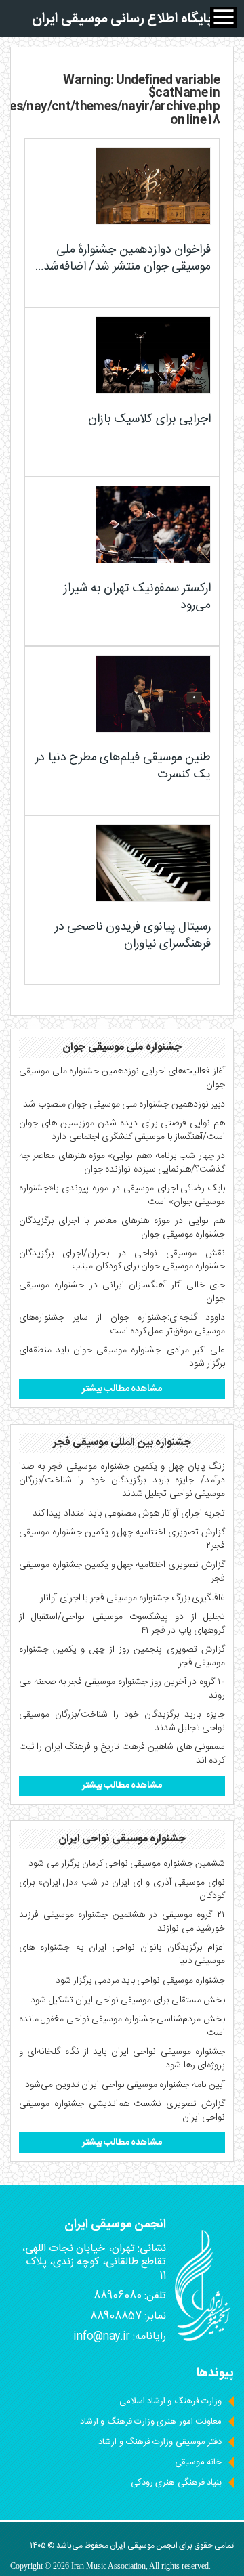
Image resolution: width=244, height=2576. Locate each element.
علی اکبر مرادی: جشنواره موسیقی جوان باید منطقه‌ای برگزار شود (122, 1357)
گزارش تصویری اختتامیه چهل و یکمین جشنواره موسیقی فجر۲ (122, 1539)
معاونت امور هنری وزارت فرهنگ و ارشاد (151, 2422)
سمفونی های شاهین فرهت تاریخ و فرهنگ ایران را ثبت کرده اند (122, 1754)
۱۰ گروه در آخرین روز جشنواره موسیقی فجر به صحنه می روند (122, 1689)
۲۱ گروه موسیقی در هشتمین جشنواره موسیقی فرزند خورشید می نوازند (122, 1922)
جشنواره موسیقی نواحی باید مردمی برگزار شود (140, 1981)
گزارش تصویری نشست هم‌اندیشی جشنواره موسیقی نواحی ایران (122, 2111)
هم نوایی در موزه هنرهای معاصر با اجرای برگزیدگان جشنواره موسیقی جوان (122, 1228)
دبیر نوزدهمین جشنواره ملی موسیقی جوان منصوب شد (124, 1104)
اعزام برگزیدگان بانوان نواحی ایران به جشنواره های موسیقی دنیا (122, 1954)
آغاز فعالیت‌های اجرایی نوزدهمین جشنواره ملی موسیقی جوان (122, 1078)
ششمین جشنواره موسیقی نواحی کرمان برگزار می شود (127, 1864)
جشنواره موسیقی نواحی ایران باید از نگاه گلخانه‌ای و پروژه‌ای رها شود (122, 2059)
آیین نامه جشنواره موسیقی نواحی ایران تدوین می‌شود (125, 2085)
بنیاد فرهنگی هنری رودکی (176, 2483)
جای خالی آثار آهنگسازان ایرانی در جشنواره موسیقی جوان (122, 1292)
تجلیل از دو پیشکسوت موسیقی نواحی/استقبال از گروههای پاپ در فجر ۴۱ (122, 1624)
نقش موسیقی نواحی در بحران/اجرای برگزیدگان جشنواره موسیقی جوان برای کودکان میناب (122, 1260)
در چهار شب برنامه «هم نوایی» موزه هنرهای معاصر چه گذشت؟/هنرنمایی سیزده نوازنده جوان (122, 1163)
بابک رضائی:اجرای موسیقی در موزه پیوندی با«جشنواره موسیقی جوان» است (122, 1195)
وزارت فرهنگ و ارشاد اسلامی (170, 2401)
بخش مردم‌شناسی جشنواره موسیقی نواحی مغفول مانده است (122, 2026)
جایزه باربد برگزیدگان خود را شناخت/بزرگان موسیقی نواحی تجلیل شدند (122, 1721)
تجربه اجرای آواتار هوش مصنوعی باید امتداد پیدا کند (129, 1514)
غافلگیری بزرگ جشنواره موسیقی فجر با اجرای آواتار (133, 1598)
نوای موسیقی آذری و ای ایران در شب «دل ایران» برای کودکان (122, 1889)
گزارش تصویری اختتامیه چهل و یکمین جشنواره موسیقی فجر (122, 1572)
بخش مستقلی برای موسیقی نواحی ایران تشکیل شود (128, 2000)
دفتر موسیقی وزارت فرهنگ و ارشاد (160, 2442)
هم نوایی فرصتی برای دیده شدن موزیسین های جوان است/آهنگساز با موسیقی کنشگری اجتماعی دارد (122, 1130)
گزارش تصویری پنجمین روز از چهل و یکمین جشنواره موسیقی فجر (122, 1656)
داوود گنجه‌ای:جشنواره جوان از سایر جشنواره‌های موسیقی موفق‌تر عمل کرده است (122, 1325)
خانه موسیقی (198, 2462)
